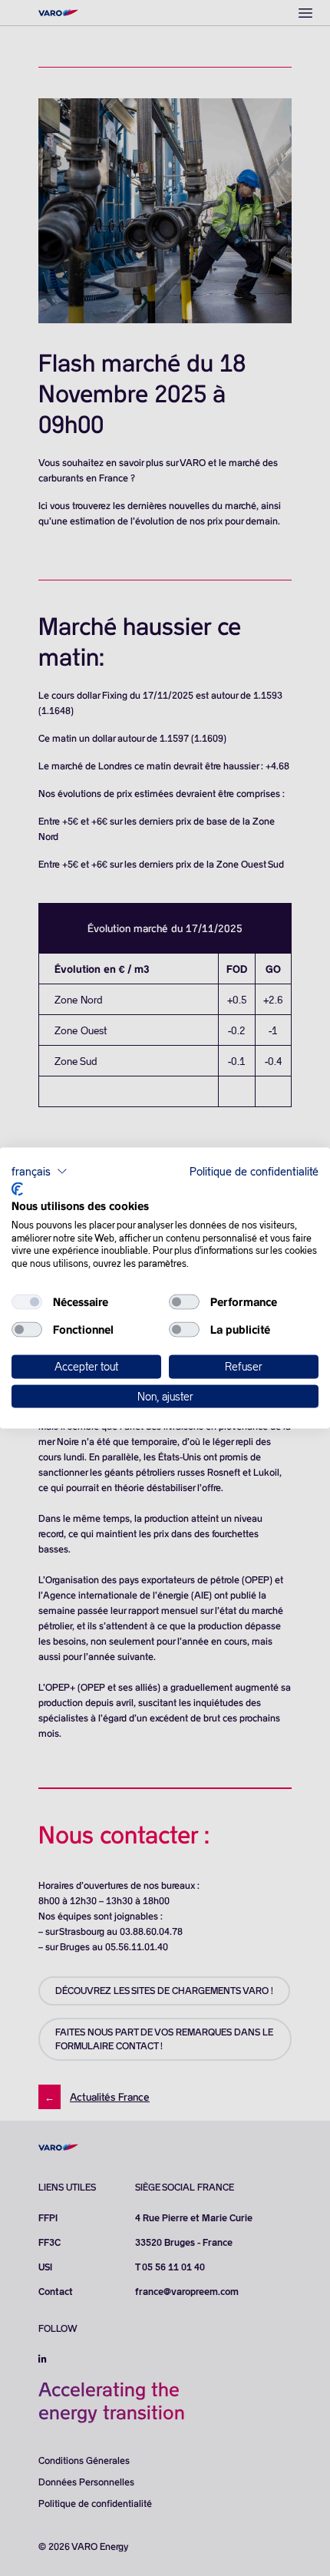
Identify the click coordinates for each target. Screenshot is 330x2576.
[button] (40, 1171)
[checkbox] (27, 1302)
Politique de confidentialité (254, 1171)
